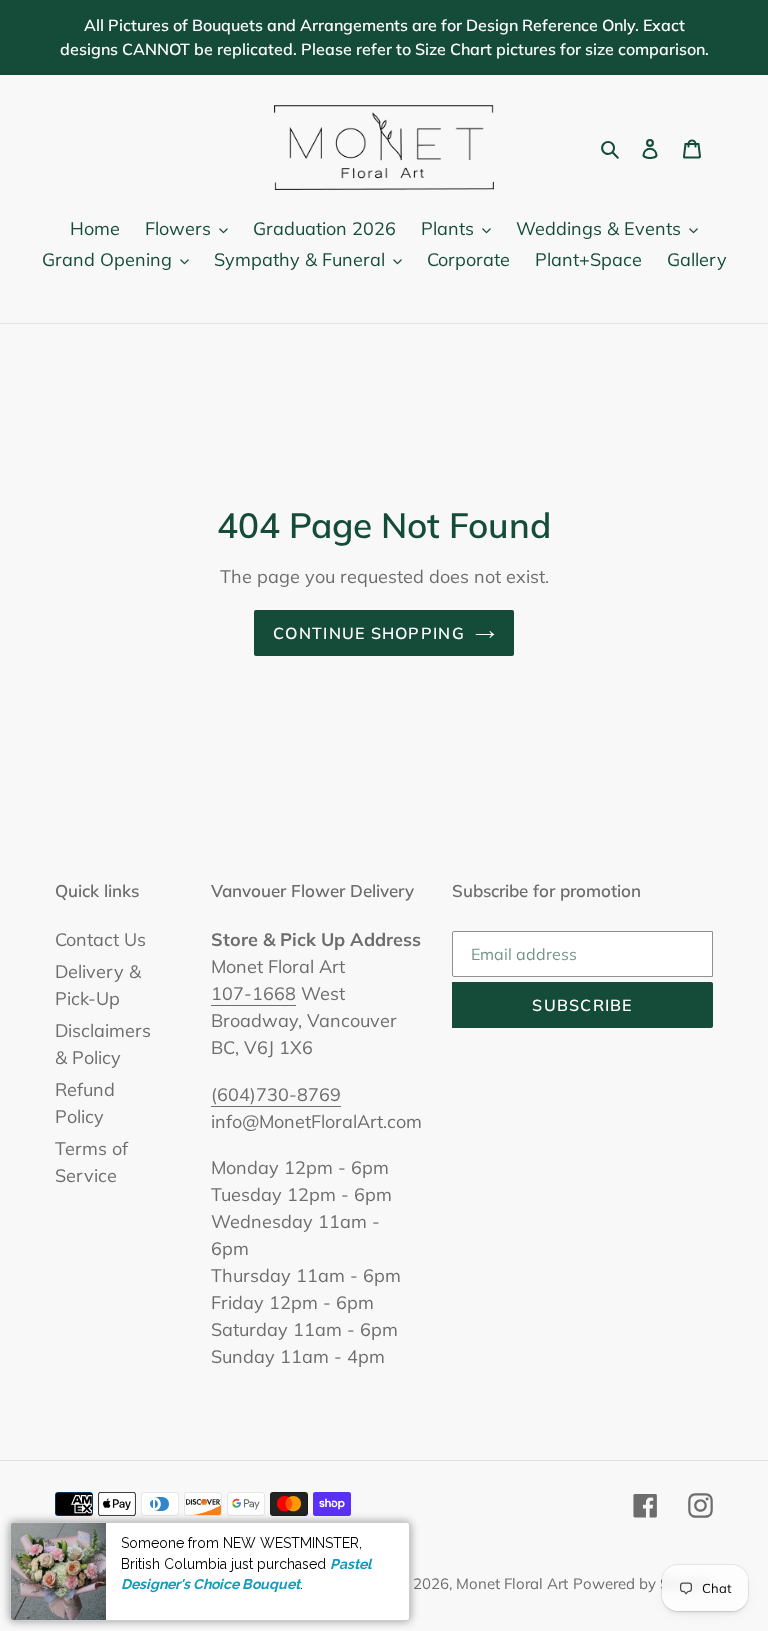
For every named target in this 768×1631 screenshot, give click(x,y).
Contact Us (100, 939)
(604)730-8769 (276, 1094)
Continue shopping (369, 633)
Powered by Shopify (643, 1583)
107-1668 (253, 993)
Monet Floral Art (512, 1583)
